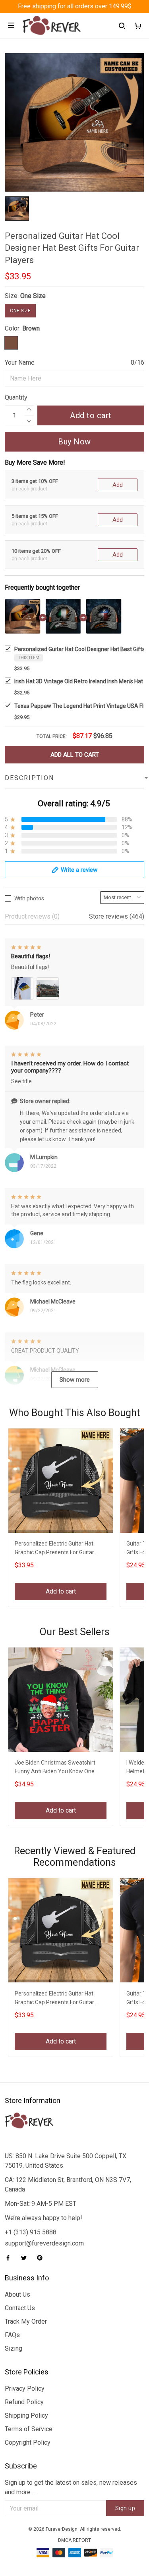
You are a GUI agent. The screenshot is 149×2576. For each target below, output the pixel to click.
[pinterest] (42, 2258)
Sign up (125, 2508)
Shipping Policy (26, 2415)
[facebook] (10, 2258)
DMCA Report (74, 2540)
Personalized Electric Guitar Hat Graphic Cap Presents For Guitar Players (54, 1549)
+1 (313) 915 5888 (31, 2232)
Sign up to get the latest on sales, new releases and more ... (71, 2487)
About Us (17, 2294)
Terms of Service (29, 2429)
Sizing (14, 2348)
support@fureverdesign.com (44, 2243)
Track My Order (26, 2321)
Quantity (16, 397)
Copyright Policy (28, 2442)
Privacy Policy (25, 2389)
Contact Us (20, 2308)
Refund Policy (24, 2402)
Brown (31, 328)
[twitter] (26, 2258)
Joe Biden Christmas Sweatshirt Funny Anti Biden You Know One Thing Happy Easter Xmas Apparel (58, 1768)
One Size (33, 296)
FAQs (12, 2335)
